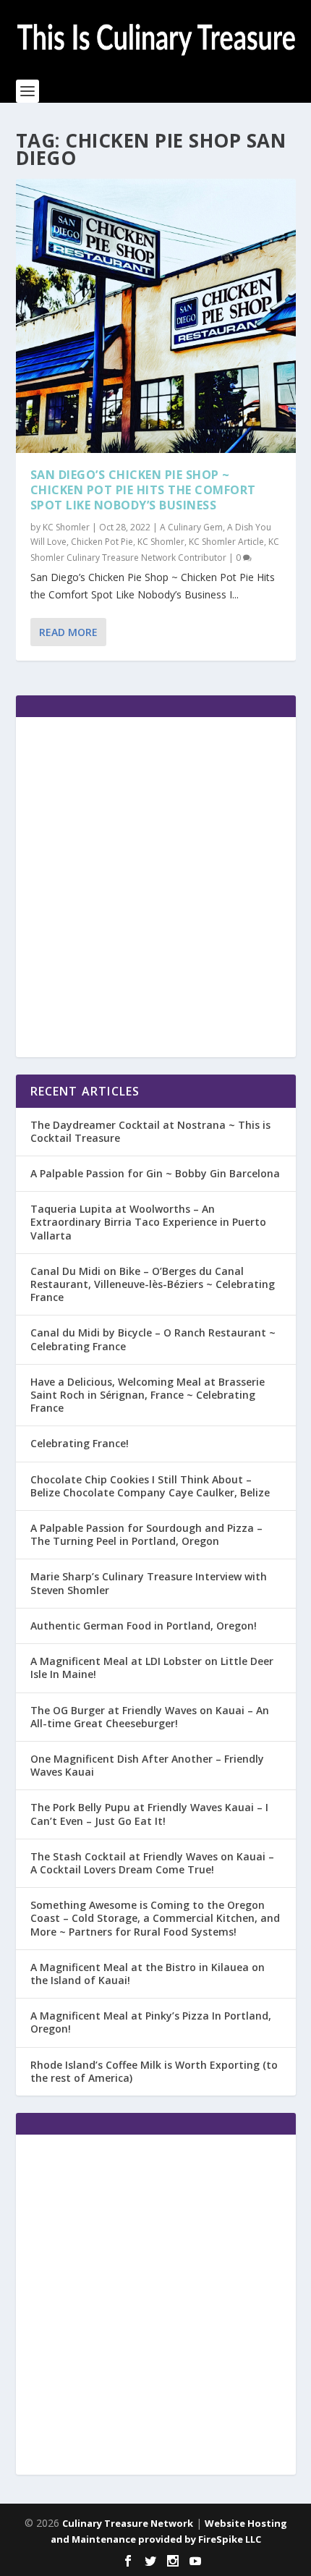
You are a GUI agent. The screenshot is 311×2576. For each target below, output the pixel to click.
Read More (68, 632)
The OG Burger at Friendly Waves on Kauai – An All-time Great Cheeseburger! (150, 1717)
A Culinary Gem (191, 527)
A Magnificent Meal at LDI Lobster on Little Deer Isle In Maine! (152, 1668)
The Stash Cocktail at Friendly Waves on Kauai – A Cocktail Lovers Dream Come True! (152, 1863)
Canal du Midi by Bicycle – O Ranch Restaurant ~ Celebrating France (153, 1339)
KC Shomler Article (226, 542)
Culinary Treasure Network (128, 2523)
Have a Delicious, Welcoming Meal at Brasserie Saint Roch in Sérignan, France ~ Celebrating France (148, 1395)
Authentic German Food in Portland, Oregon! (144, 1626)
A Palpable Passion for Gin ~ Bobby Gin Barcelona (155, 1173)
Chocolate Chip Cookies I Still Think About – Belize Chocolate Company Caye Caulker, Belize (150, 1486)
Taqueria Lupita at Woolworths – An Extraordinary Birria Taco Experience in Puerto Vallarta (148, 1222)
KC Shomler (66, 527)
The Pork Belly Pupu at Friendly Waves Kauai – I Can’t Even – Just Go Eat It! (149, 1814)
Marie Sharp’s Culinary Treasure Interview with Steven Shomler (149, 1583)
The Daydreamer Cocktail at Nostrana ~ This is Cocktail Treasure (150, 1131)
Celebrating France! (80, 1443)
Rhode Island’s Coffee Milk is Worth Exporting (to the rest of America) (154, 2071)
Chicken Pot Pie (102, 542)
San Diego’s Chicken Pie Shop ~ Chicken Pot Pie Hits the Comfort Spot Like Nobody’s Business (143, 490)
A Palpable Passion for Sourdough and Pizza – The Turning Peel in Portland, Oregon (146, 1534)
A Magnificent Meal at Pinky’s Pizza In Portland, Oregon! (151, 2022)
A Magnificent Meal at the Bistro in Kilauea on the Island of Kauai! (148, 1974)
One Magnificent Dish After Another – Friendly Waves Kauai (147, 1765)
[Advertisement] (155, 887)
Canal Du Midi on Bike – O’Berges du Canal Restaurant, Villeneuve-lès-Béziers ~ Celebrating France (153, 1284)
